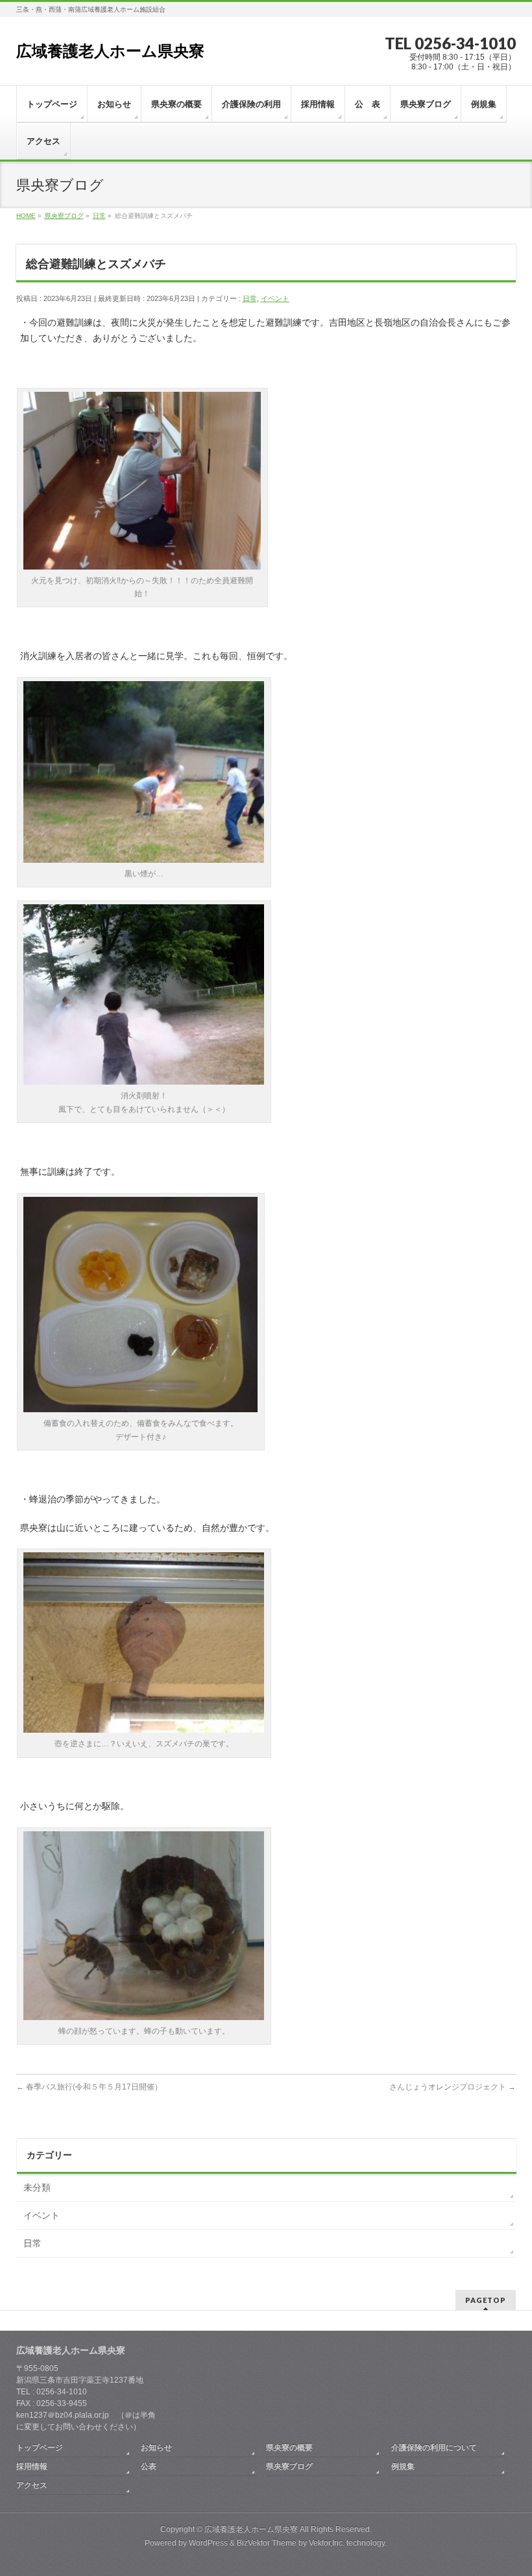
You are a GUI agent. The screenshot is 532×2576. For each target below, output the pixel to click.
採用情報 (32, 2466)
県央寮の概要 (289, 2448)
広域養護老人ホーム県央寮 (110, 51)
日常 (250, 298)
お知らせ (156, 2448)
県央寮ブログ (289, 2466)
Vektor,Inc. (327, 2543)
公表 (149, 2466)
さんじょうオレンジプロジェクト (453, 2087)
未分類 (37, 2187)
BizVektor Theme (267, 2543)
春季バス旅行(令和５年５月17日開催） (89, 2087)
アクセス (32, 2485)
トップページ (40, 2448)
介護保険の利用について (434, 2448)
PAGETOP (486, 2300)
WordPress (208, 2543)
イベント (275, 298)
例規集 (403, 2466)
